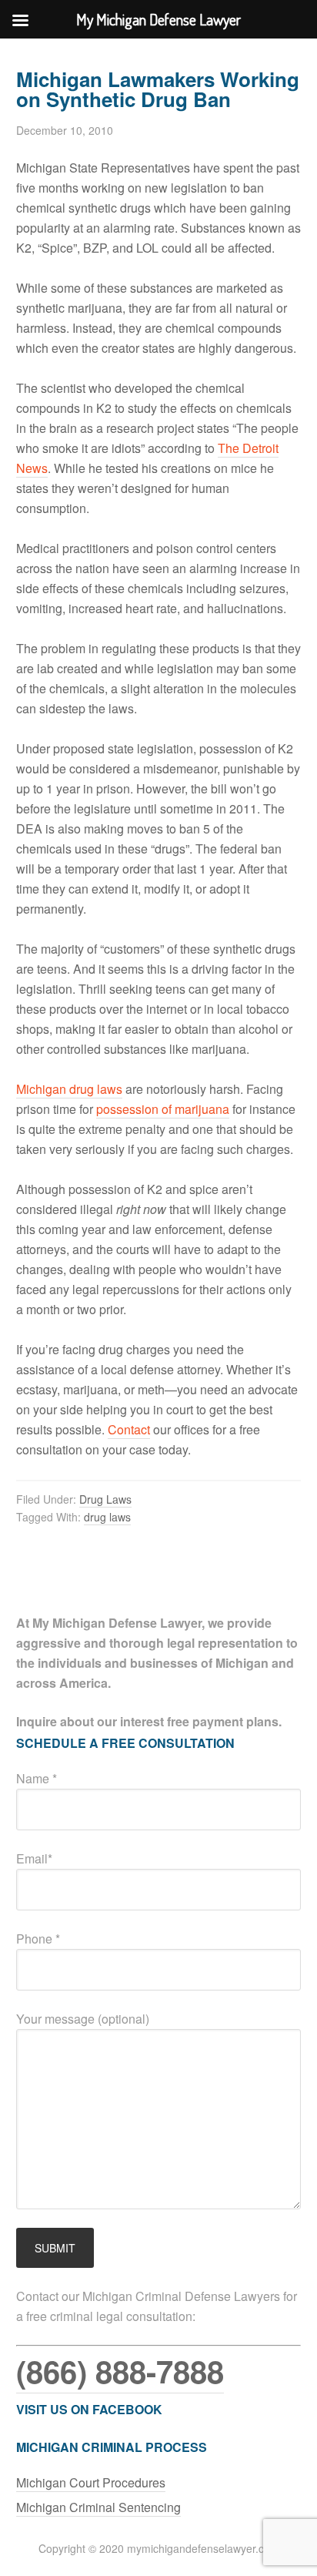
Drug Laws (105, 1499)
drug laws (107, 1517)
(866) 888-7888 (120, 2371)
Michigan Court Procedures (91, 2482)
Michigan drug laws (69, 1089)
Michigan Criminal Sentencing (98, 2507)
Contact (129, 1429)
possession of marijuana (163, 1109)
